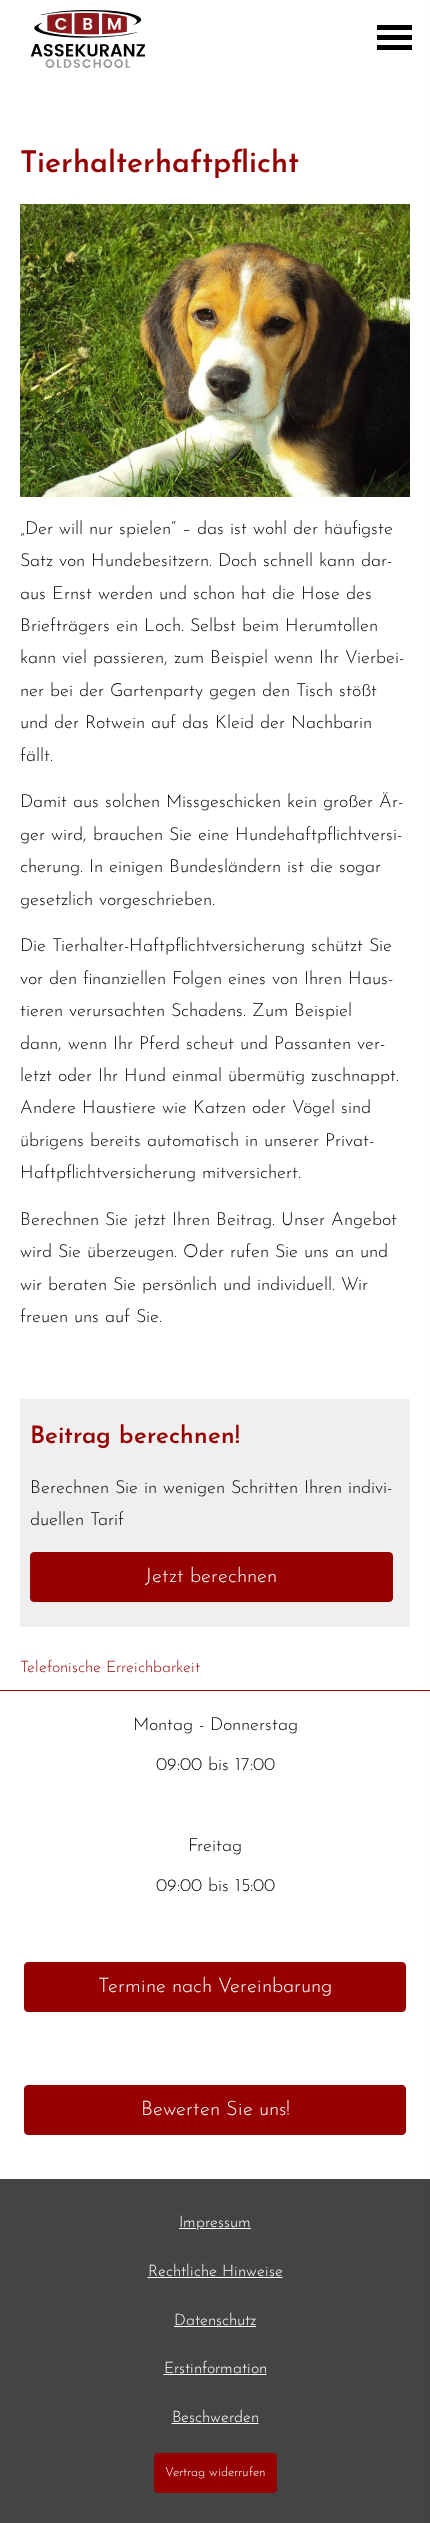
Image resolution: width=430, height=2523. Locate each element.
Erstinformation (215, 2369)
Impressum (215, 2223)
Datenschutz (215, 2321)
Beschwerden (215, 2418)
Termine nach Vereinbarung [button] (215, 1987)
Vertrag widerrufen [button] (215, 2472)
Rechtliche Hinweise (215, 2272)
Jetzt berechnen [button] (211, 1577)
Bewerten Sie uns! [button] (215, 2110)
